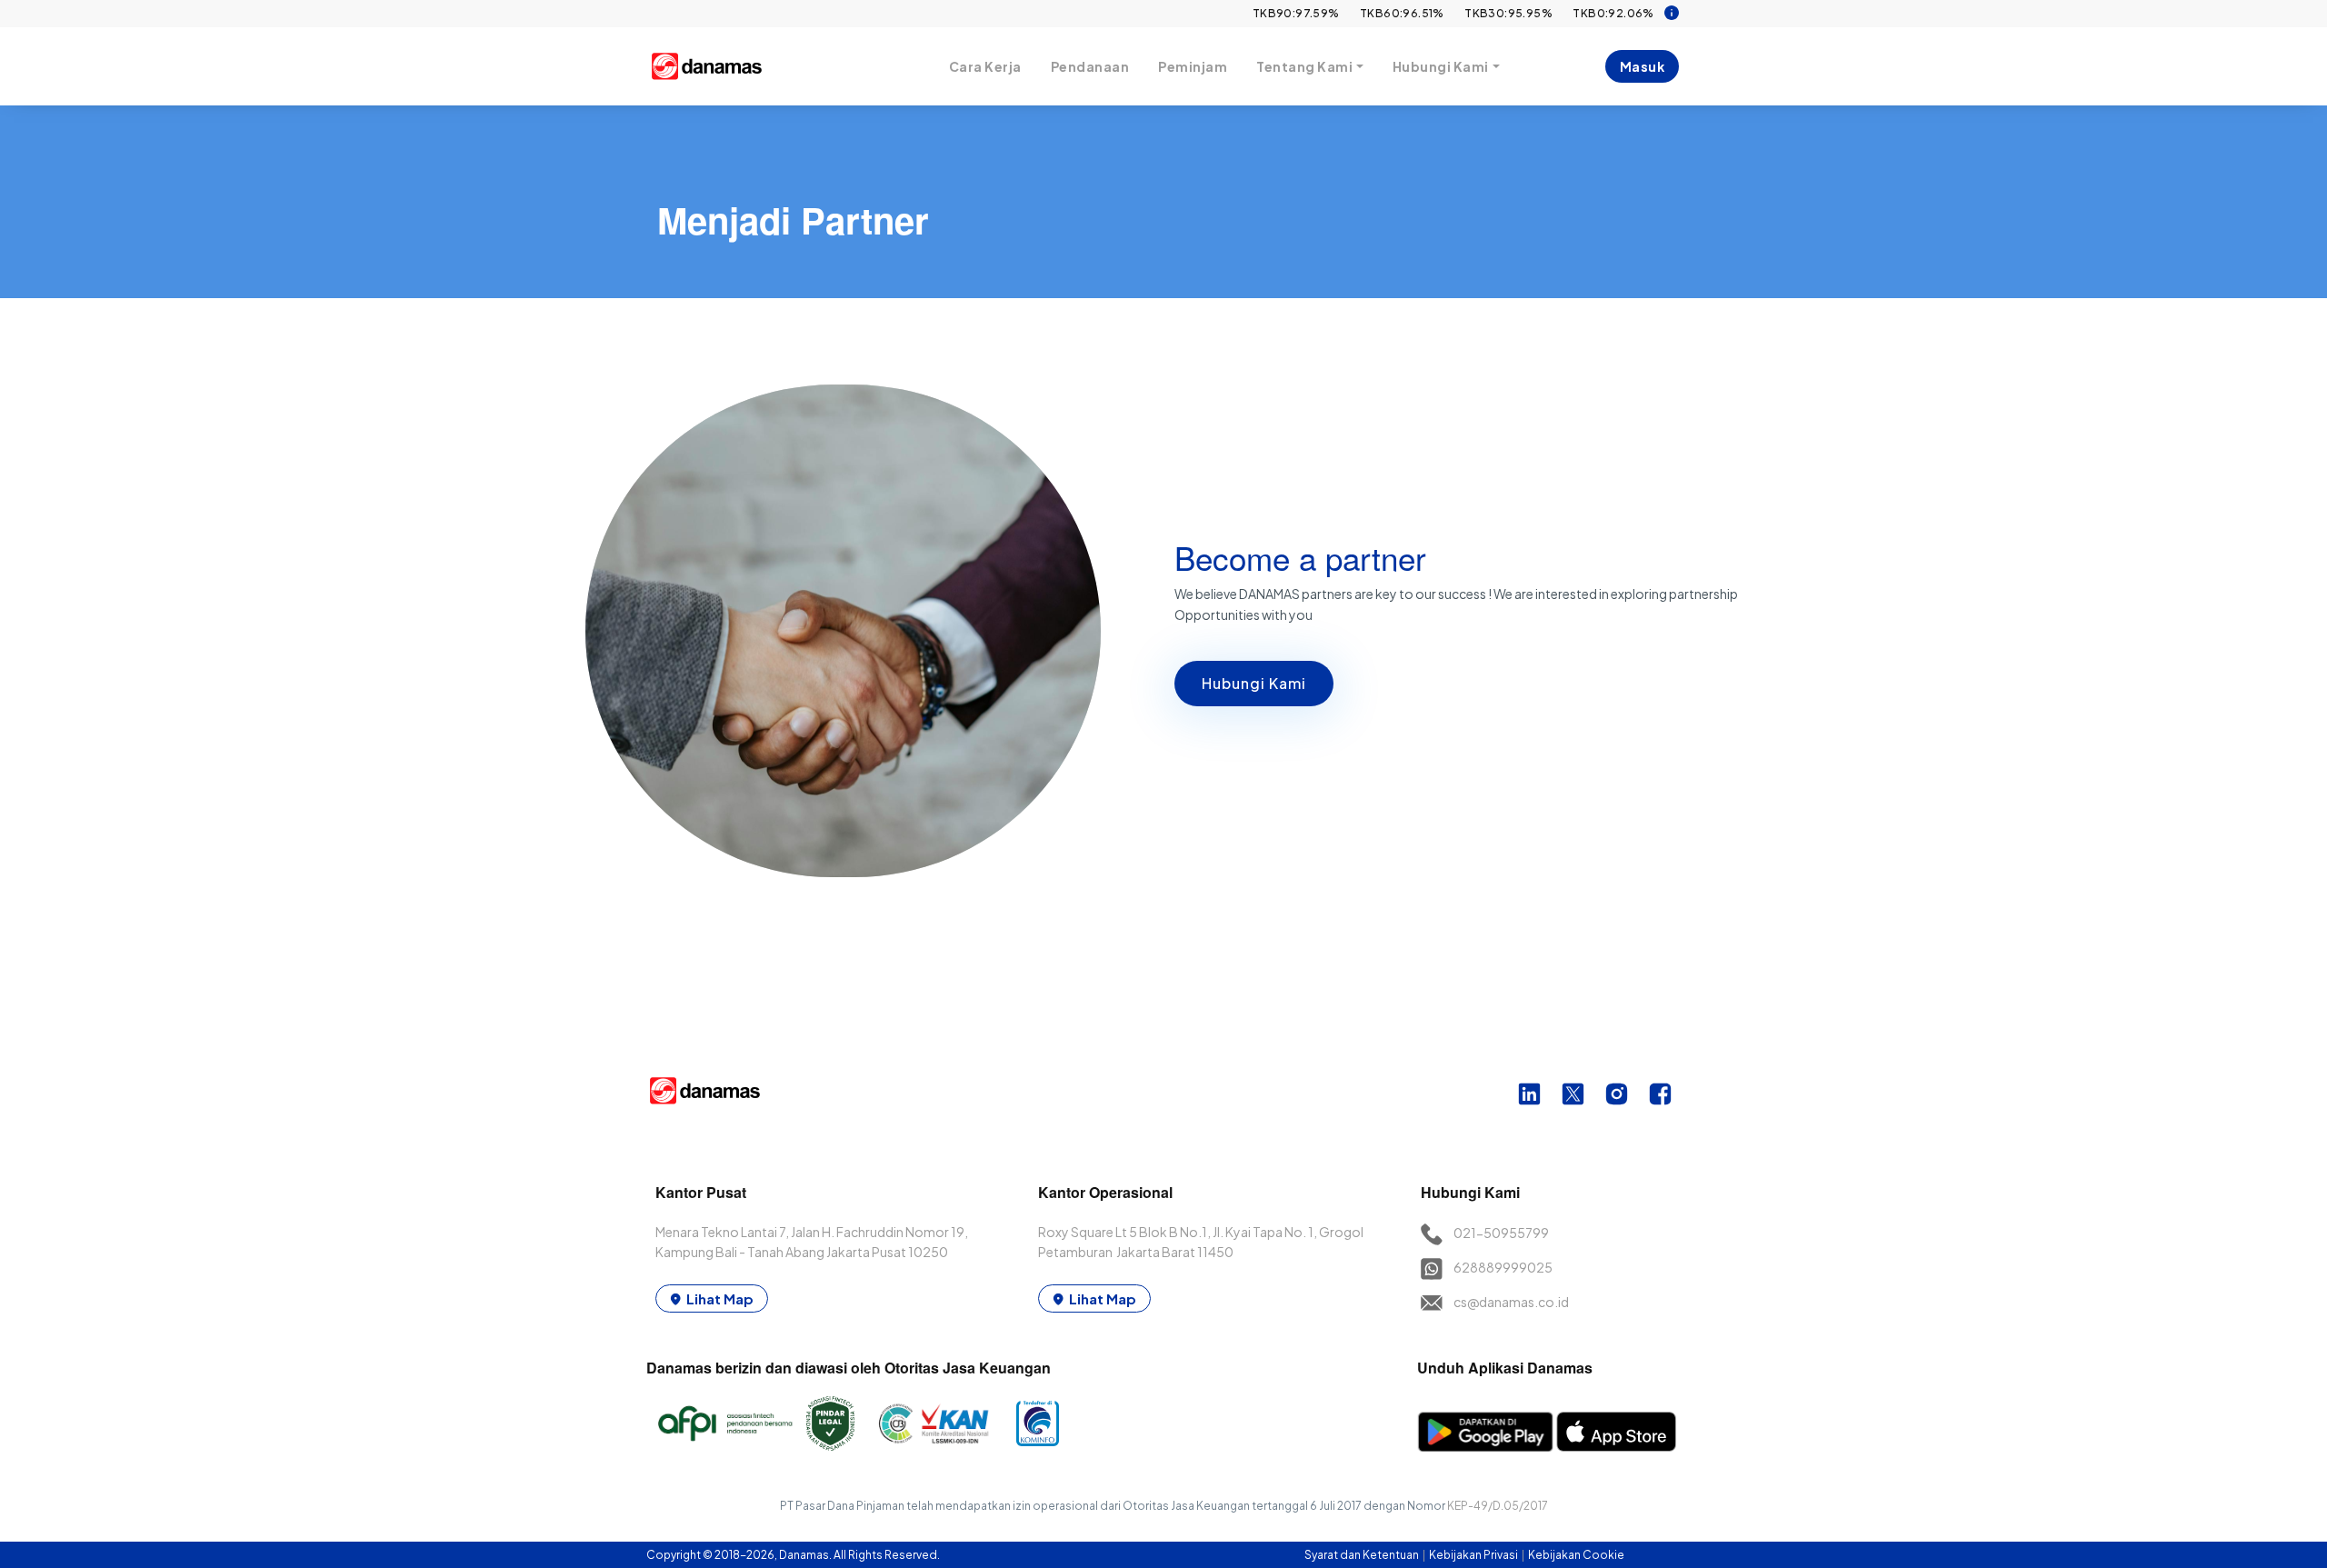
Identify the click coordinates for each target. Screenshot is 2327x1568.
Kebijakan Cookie (1576, 1555)
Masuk (1643, 66)
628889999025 (1503, 1267)
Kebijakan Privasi (1474, 1555)
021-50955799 (1501, 1233)
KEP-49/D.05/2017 (1498, 1506)
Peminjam (1193, 66)
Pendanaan (1090, 66)
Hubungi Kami (1254, 683)
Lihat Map (720, 1298)
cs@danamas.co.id (1511, 1302)
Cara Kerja (985, 66)
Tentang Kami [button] (1304, 66)
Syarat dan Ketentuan (1363, 1555)
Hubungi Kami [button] (1441, 66)
